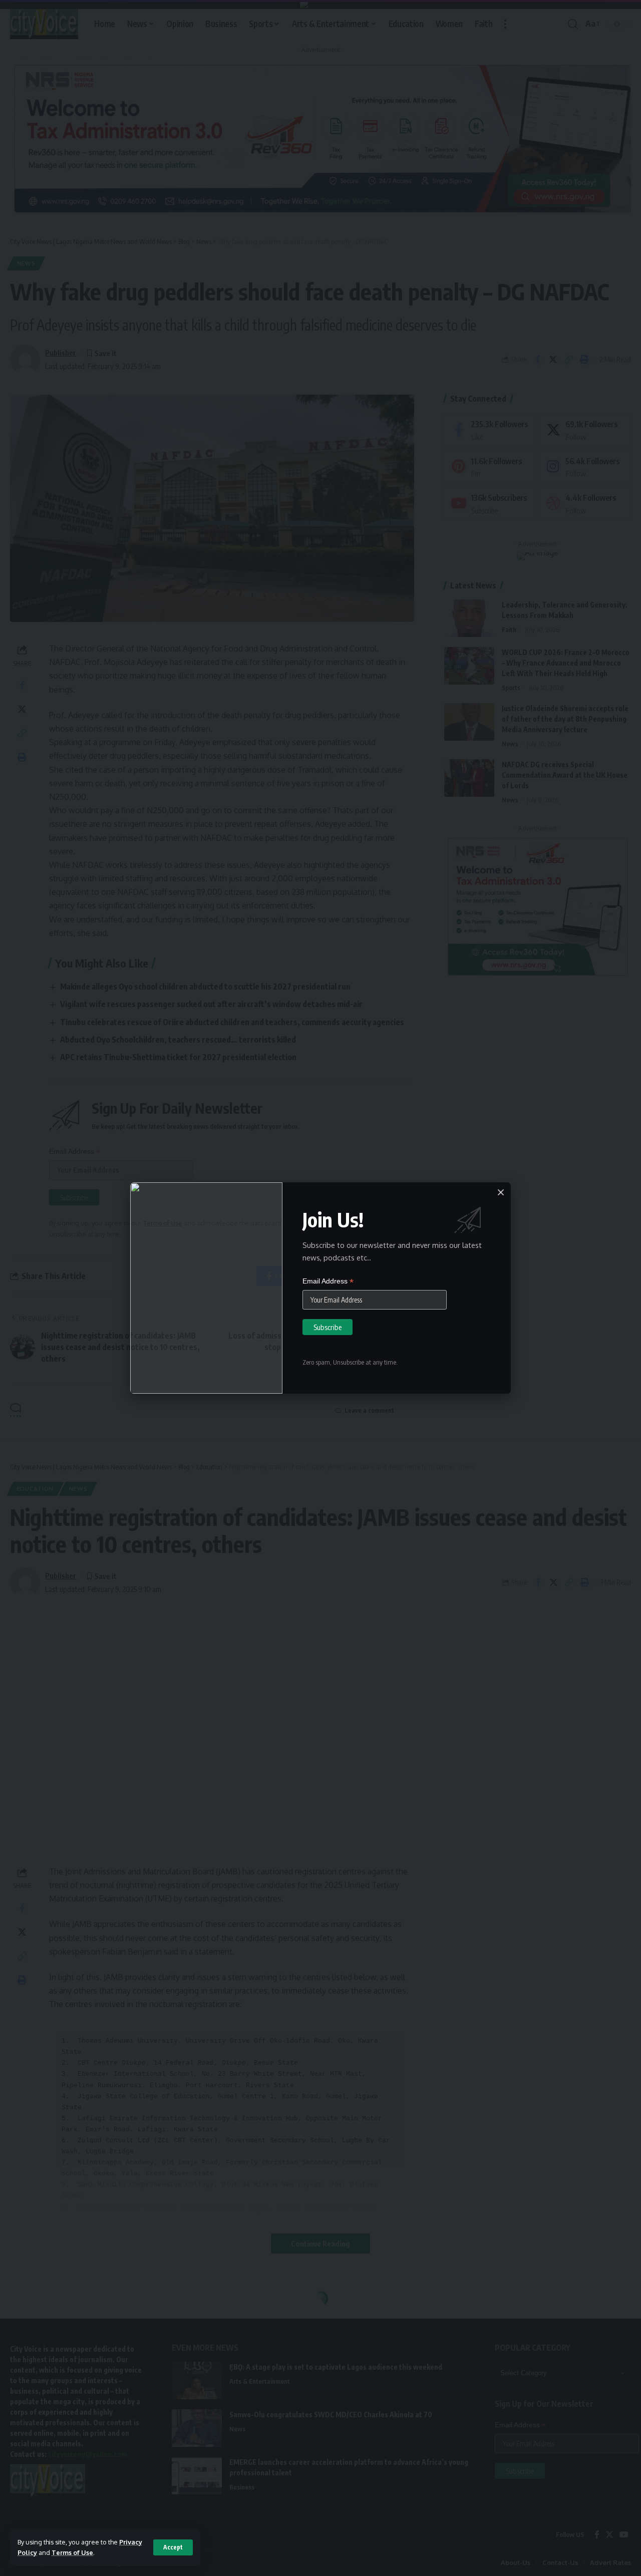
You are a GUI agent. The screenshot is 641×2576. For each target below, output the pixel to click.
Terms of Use (72, 2552)
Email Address (328, 1281)
